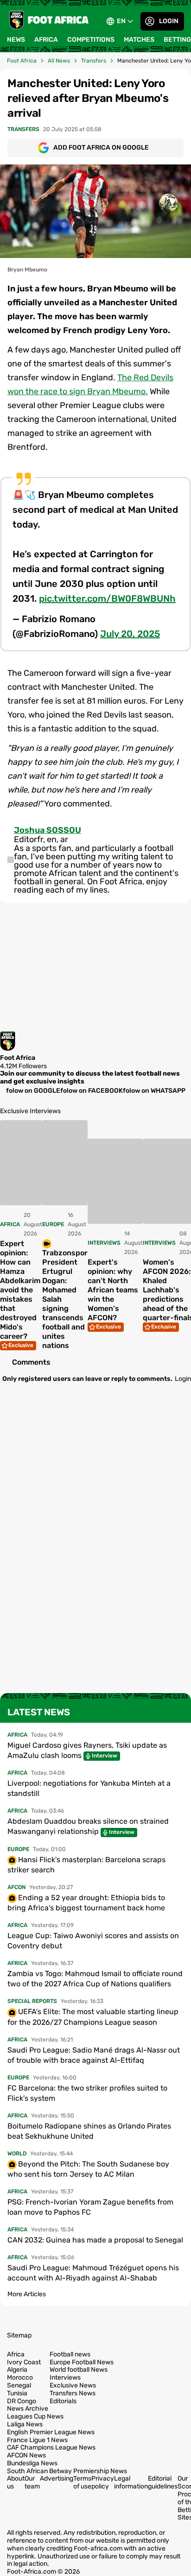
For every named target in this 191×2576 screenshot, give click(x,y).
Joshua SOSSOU (48, 830)
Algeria (17, 2370)
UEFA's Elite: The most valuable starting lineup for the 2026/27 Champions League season (93, 2017)
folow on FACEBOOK (92, 1091)
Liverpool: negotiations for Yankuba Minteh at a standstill (89, 1788)
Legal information (131, 2482)
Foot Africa (22, 61)
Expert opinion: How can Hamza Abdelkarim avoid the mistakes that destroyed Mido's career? (20, 1290)
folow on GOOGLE (33, 1091)
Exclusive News (73, 2386)
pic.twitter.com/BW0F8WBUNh (107, 598)
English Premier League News (51, 2432)
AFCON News (26, 2456)
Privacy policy (103, 2482)
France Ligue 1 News (37, 2440)
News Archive (28, 2409)
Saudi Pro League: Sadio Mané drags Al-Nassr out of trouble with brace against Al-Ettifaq (94, 2055)
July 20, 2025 (130, 634)
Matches (139, 40)
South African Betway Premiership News (67, 2471)
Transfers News (73, 2393)
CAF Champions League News (51, 2448)
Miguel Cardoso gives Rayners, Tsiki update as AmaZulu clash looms (87, 1750)
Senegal (19, 2386)
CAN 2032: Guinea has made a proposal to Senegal (95, 2240)
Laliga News (25, 2425)
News (16, 40)
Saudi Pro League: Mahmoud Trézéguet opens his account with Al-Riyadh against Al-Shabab (93, 2273)
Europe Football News (82, 2362)
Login (169, 21)
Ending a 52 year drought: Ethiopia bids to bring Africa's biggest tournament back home (86, 1903)
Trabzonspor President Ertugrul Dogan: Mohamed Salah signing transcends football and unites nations (65, 1299)
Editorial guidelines (163, 2482)
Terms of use (82, 2482)
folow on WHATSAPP (154, 1091)
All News (59, 61)
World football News (79, 2370)
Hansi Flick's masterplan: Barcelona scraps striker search (86, 1865)
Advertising (57, 2478)
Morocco (20, 2378)
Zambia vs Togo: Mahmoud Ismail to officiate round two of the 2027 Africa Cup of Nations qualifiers (95, 1979)
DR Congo (22, 2401)
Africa (46, 40)
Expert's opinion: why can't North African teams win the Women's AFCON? (113, 1290)
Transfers (94, 61)
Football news (70, 2355)
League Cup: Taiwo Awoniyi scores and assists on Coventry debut (93, 1941)
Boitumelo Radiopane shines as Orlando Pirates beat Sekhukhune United (89, 2131)
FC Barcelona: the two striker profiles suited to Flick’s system (87, 2093)
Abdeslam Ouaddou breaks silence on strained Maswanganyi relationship (88, 1826)
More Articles (27, 2294)
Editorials (63, 2401)
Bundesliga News (32, 2463)
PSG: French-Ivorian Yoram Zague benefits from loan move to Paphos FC (90, 2207)
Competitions (91, 40)
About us (16, 2482)
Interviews (65, 2378)
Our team (32, 2482)
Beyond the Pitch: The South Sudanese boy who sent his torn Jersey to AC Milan (88, 2169)
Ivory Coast (24, 2362)
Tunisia (17, 2393)
